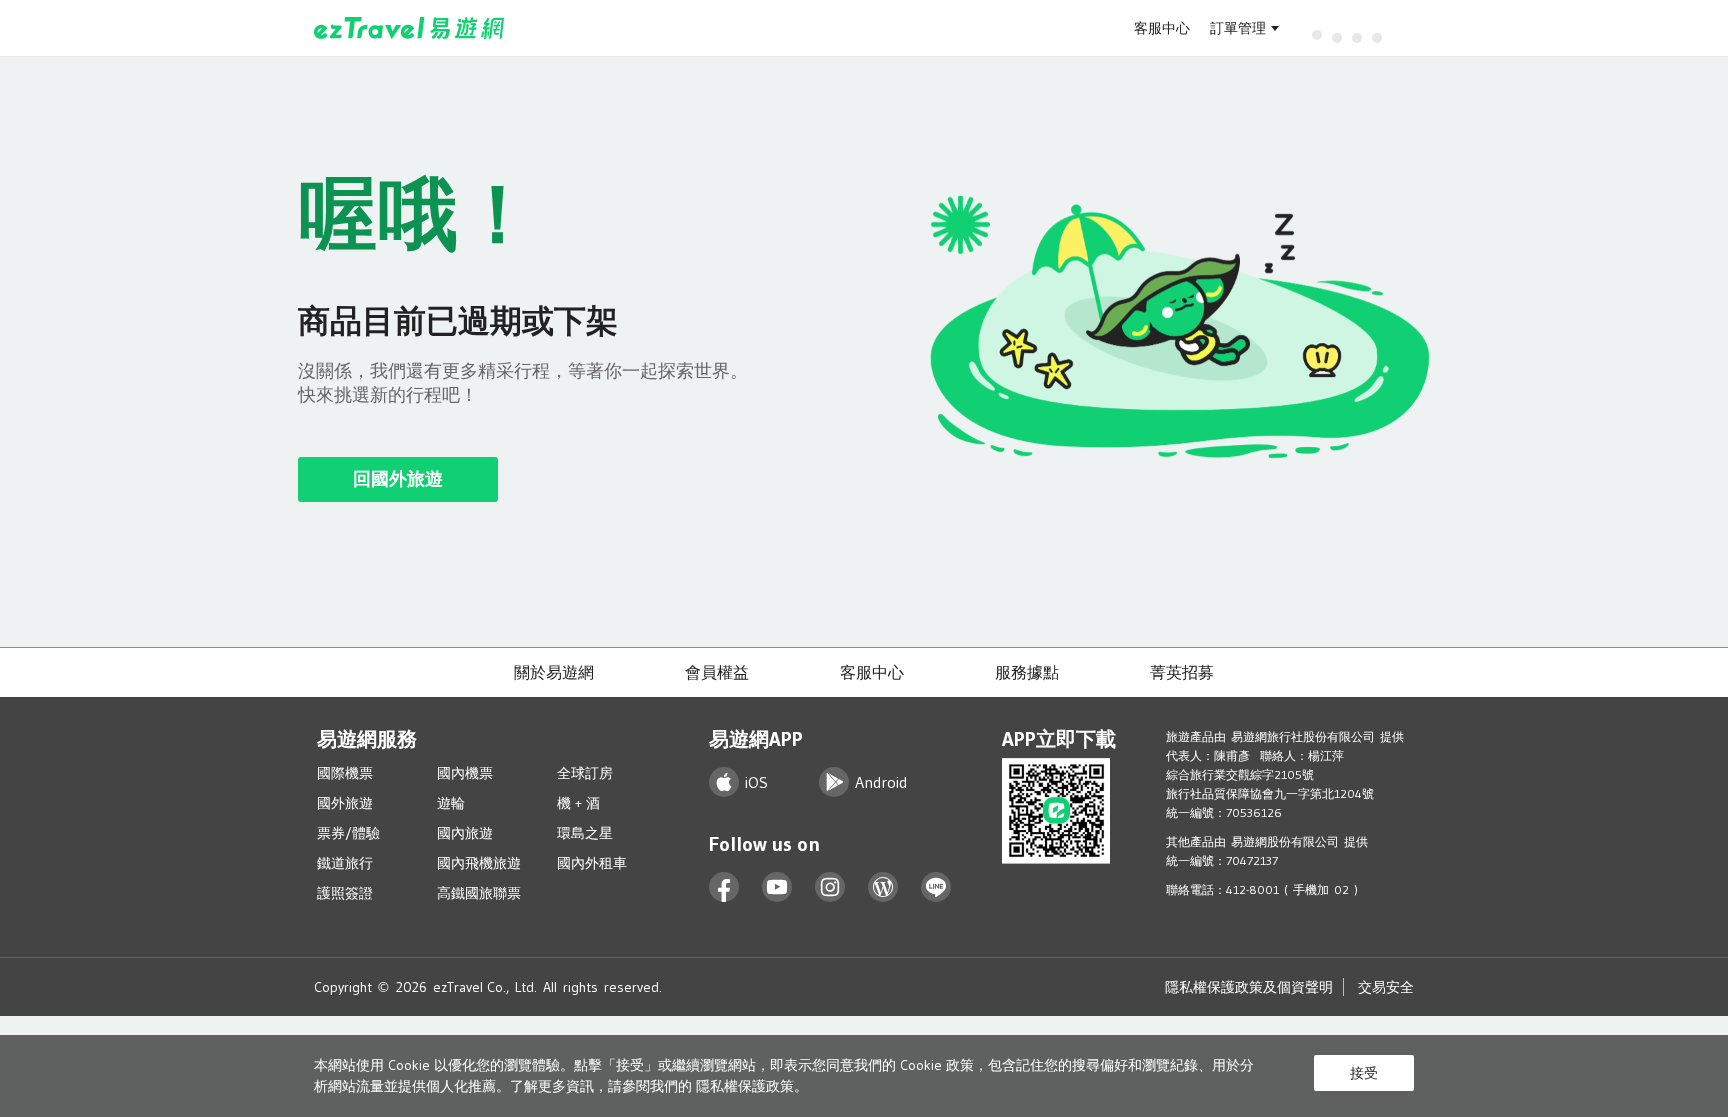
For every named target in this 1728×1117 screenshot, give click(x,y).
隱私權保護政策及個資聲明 (1249, 987)
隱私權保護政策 (745, 1086)
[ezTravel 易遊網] (409, 28)
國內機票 (465, 773)
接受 (1364, 1073)
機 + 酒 (578, 803)
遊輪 (451, 803)
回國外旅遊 (398, 479)
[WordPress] (883, 887)
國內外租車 (592, 863)
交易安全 (1386, 987)
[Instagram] (830, 887)
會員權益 (717, 672)
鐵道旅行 (345, 863)
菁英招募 (1182, 672)
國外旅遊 (345, 803)
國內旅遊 (465, 833)
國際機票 (345, 773)
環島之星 (585, 833)
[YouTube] (777, 887)
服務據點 (1027, 672)
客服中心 (1162, 28)
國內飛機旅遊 (479, 863)
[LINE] (936, 887)
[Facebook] (724, 887)
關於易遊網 (554, 672)
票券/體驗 (348, 833)
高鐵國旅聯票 (479, 893)
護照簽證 (345, 893)
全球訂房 (585, 773)
